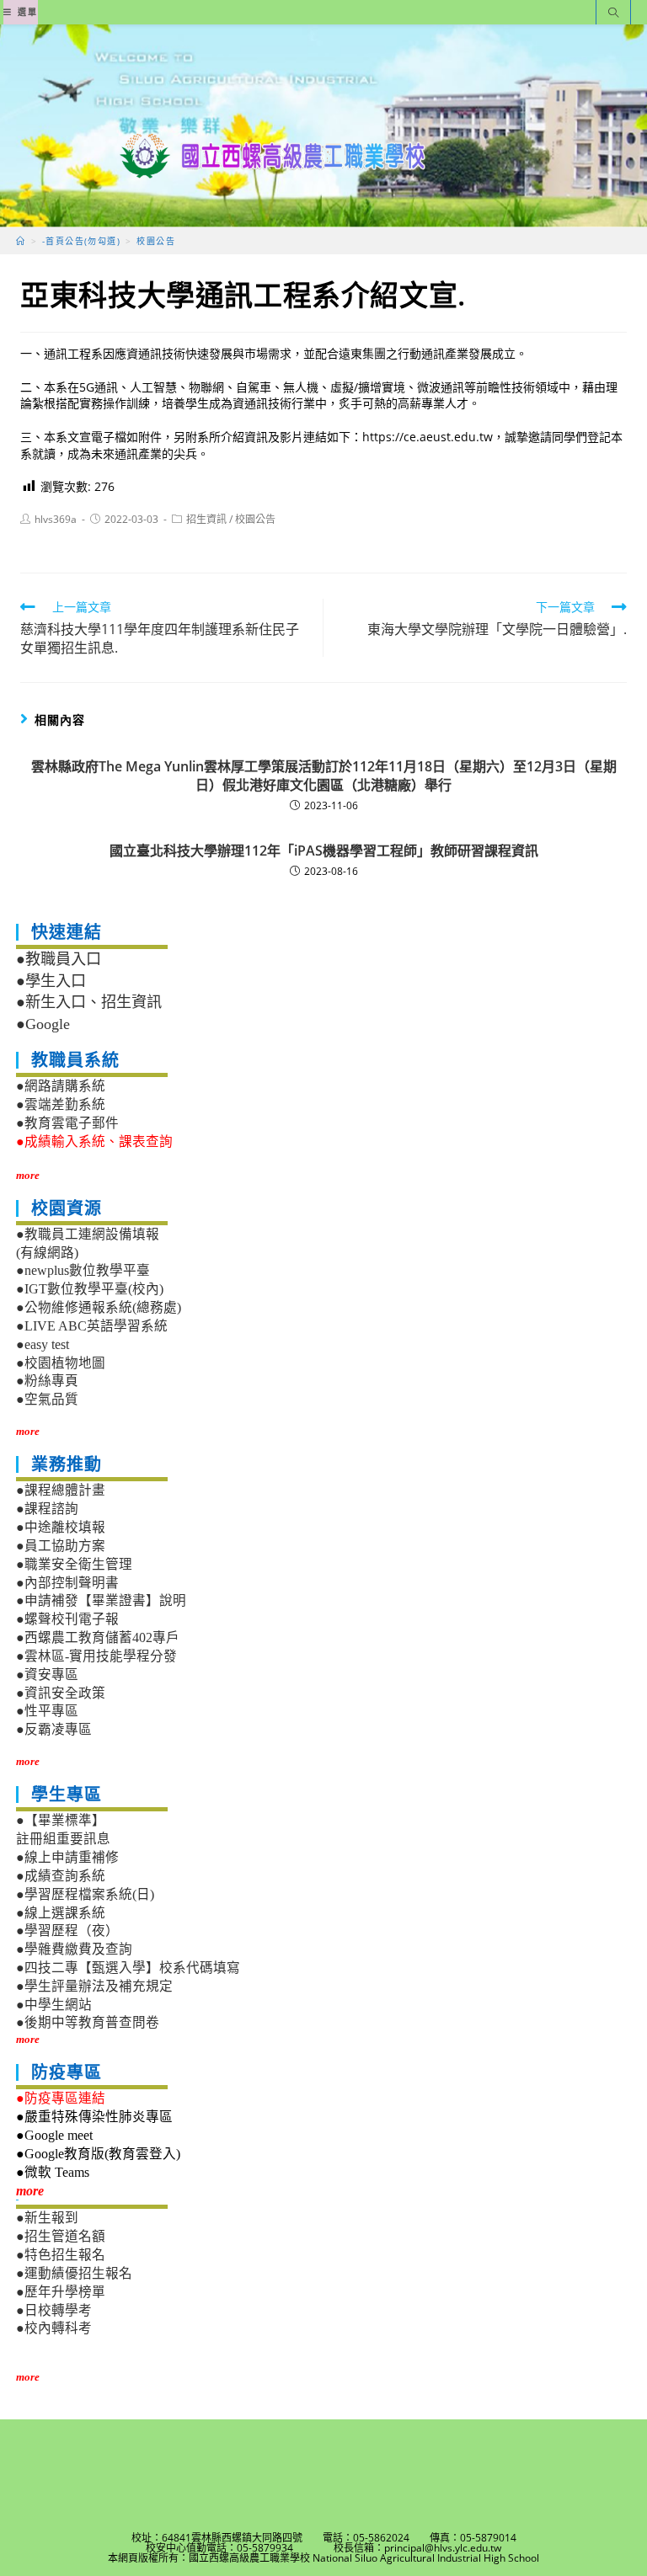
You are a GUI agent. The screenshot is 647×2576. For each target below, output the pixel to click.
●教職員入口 (59, 959)
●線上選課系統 (61, 1913)
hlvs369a (56, 519)
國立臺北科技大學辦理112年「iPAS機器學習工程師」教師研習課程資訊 (324, 851)
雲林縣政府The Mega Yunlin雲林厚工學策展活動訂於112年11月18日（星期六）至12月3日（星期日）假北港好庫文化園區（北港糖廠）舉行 (324, 776)
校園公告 (255, 519)
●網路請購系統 (61, 1086)
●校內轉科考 (54, 2328)
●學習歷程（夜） (67, 1931)
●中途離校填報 (61, 1527)
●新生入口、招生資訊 (89, 1002)
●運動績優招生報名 (74, 2273)
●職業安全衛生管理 (74, 1564)
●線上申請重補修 (67, 1857)
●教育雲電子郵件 (67, 1123)
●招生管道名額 (61, 2236)
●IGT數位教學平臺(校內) (90, 1289)
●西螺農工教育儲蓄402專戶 (98, 1637)
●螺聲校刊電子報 (67, 1619)
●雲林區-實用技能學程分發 (96, 1656)
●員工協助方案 (61, 1546)
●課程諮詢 (47, 1509)
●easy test (43, 1344)
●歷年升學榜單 (61, 2292)
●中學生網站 (54, 2005)
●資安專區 (47, 1675)
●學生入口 (51, 981)
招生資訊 (206, 519)
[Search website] (613, 14)
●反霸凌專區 (54, 1729)
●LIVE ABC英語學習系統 (92, 1326)
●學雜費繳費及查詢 (74, 1949)
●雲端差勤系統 (61, 1104)
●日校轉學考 (54, 2310)
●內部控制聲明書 (67, 1583)
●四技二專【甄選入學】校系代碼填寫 (128, 1968)
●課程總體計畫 (61, 1490)
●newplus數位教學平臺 (83, 1270)
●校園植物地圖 (61, 1363)
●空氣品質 (47, 1399)
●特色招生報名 (61, 2255)
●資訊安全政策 (61, 1693)
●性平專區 (47, 1711)
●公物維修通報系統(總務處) (99, 1307)
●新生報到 (47, 2218)
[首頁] (21, 241)
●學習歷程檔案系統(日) (85, 1894)
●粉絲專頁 (47, 1381)
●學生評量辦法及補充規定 (94, 1986)
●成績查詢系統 (61, 1876)
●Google (43, 1024)
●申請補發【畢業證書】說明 (101, 1600)
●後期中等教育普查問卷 (88, 2022)
